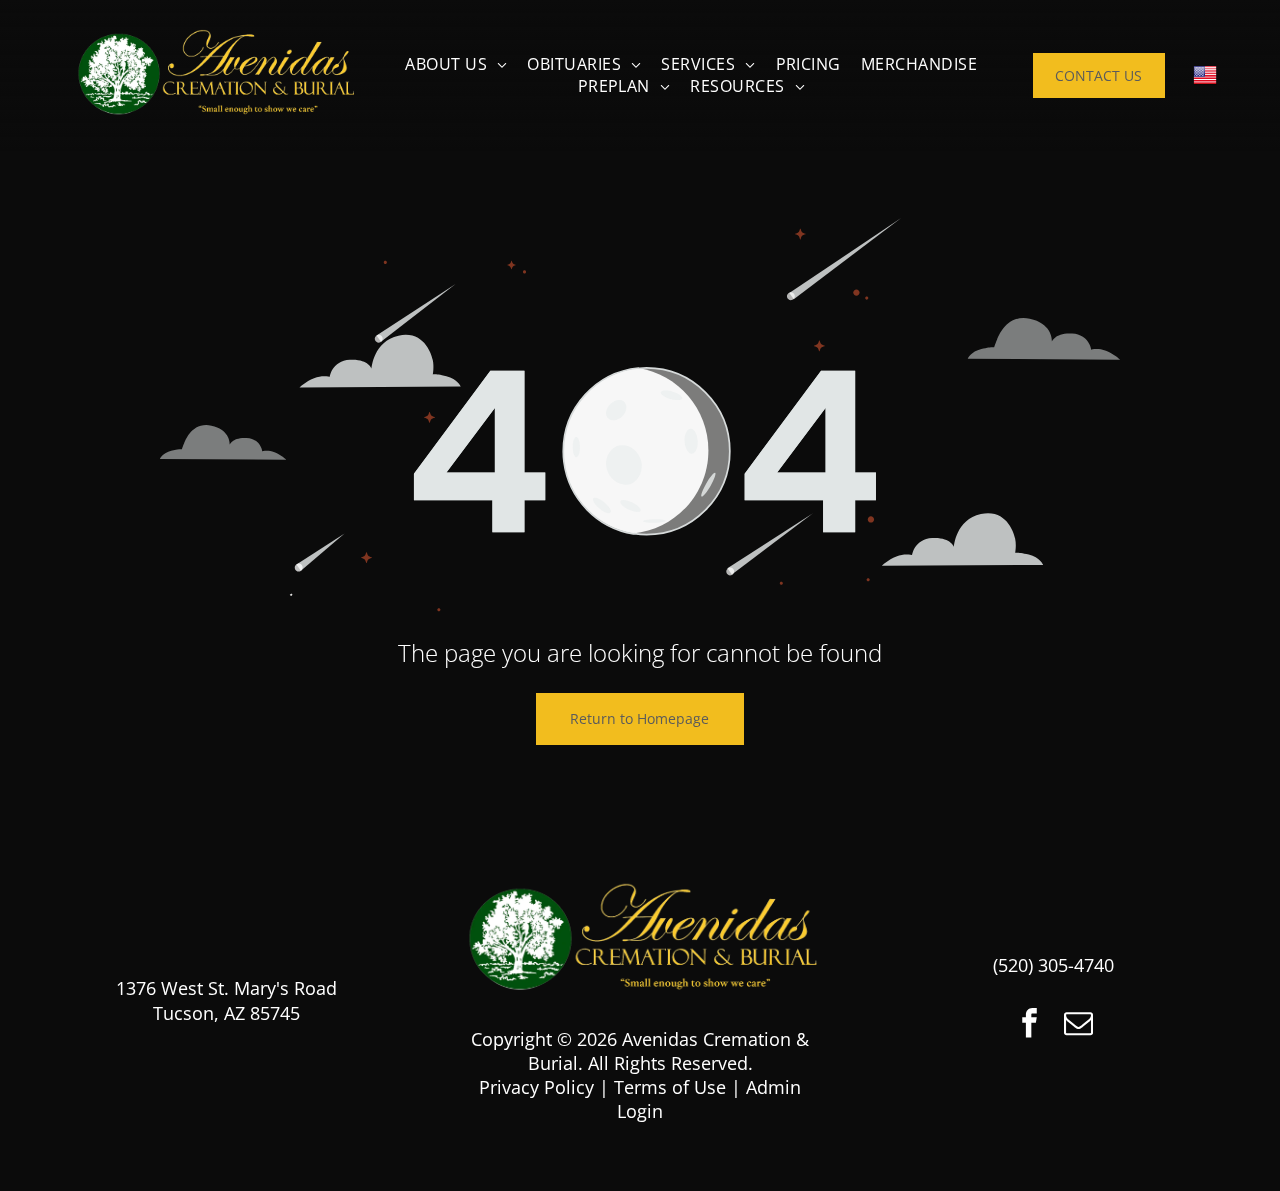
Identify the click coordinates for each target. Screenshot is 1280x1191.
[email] (1078, 1025)
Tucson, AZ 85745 (226, 1013)
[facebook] (1029, 1025)
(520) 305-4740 (1053, 965)
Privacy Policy (536, 1087)
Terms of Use (670, 1087)
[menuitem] (456, 64)
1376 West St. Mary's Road (226, 988)
